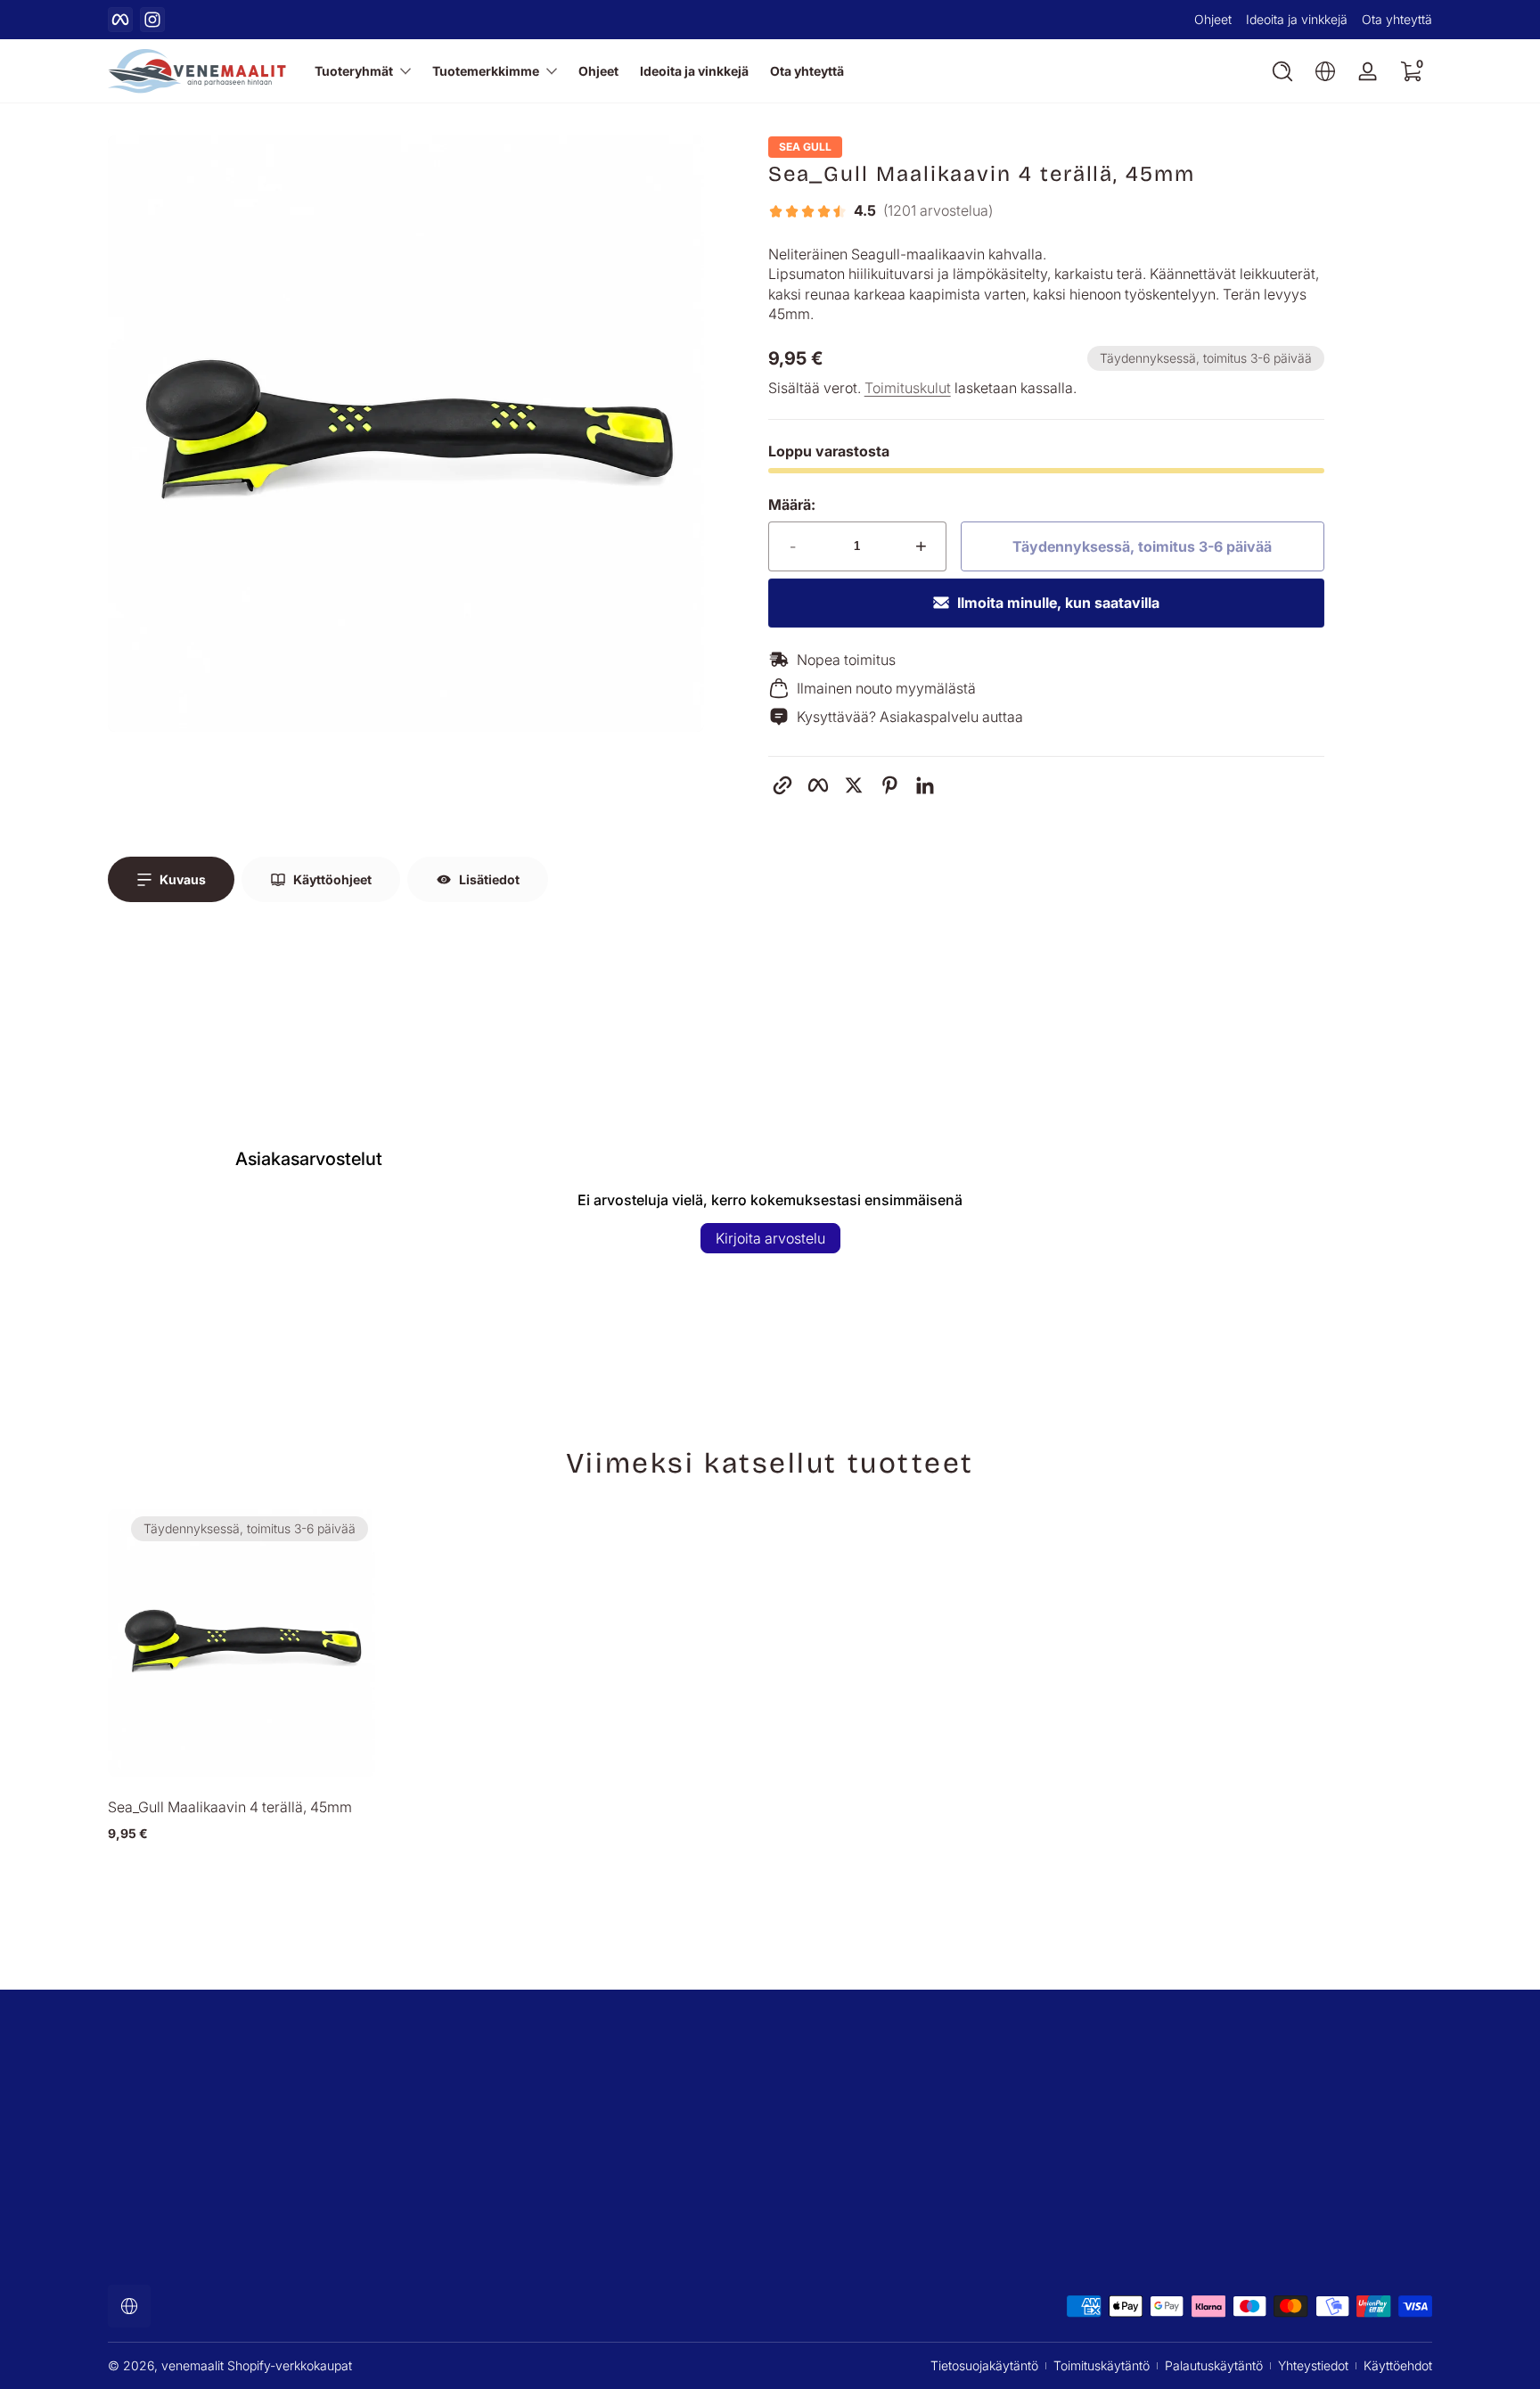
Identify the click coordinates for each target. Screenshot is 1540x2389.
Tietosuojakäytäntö (984, 2365)
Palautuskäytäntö (1214, 2365)
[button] (1282, 71)
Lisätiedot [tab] (489, 879)
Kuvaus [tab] (183, 879)
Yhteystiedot (1313, 2365)
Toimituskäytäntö (1102, 2365)
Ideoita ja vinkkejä (1297, 19)
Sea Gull (805, 147)
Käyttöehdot (1398, 2365)
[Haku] (1282, 71)
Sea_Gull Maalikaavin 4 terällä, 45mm (230, 1807)
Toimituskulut (908, 388)
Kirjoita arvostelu (770, 1238)
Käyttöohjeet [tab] (332, 879)
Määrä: (792, 505)
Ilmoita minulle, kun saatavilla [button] (1058, 603)
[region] (770, 20)
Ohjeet (1213, 19)
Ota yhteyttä (1397, 19)
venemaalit (192, 2365)
